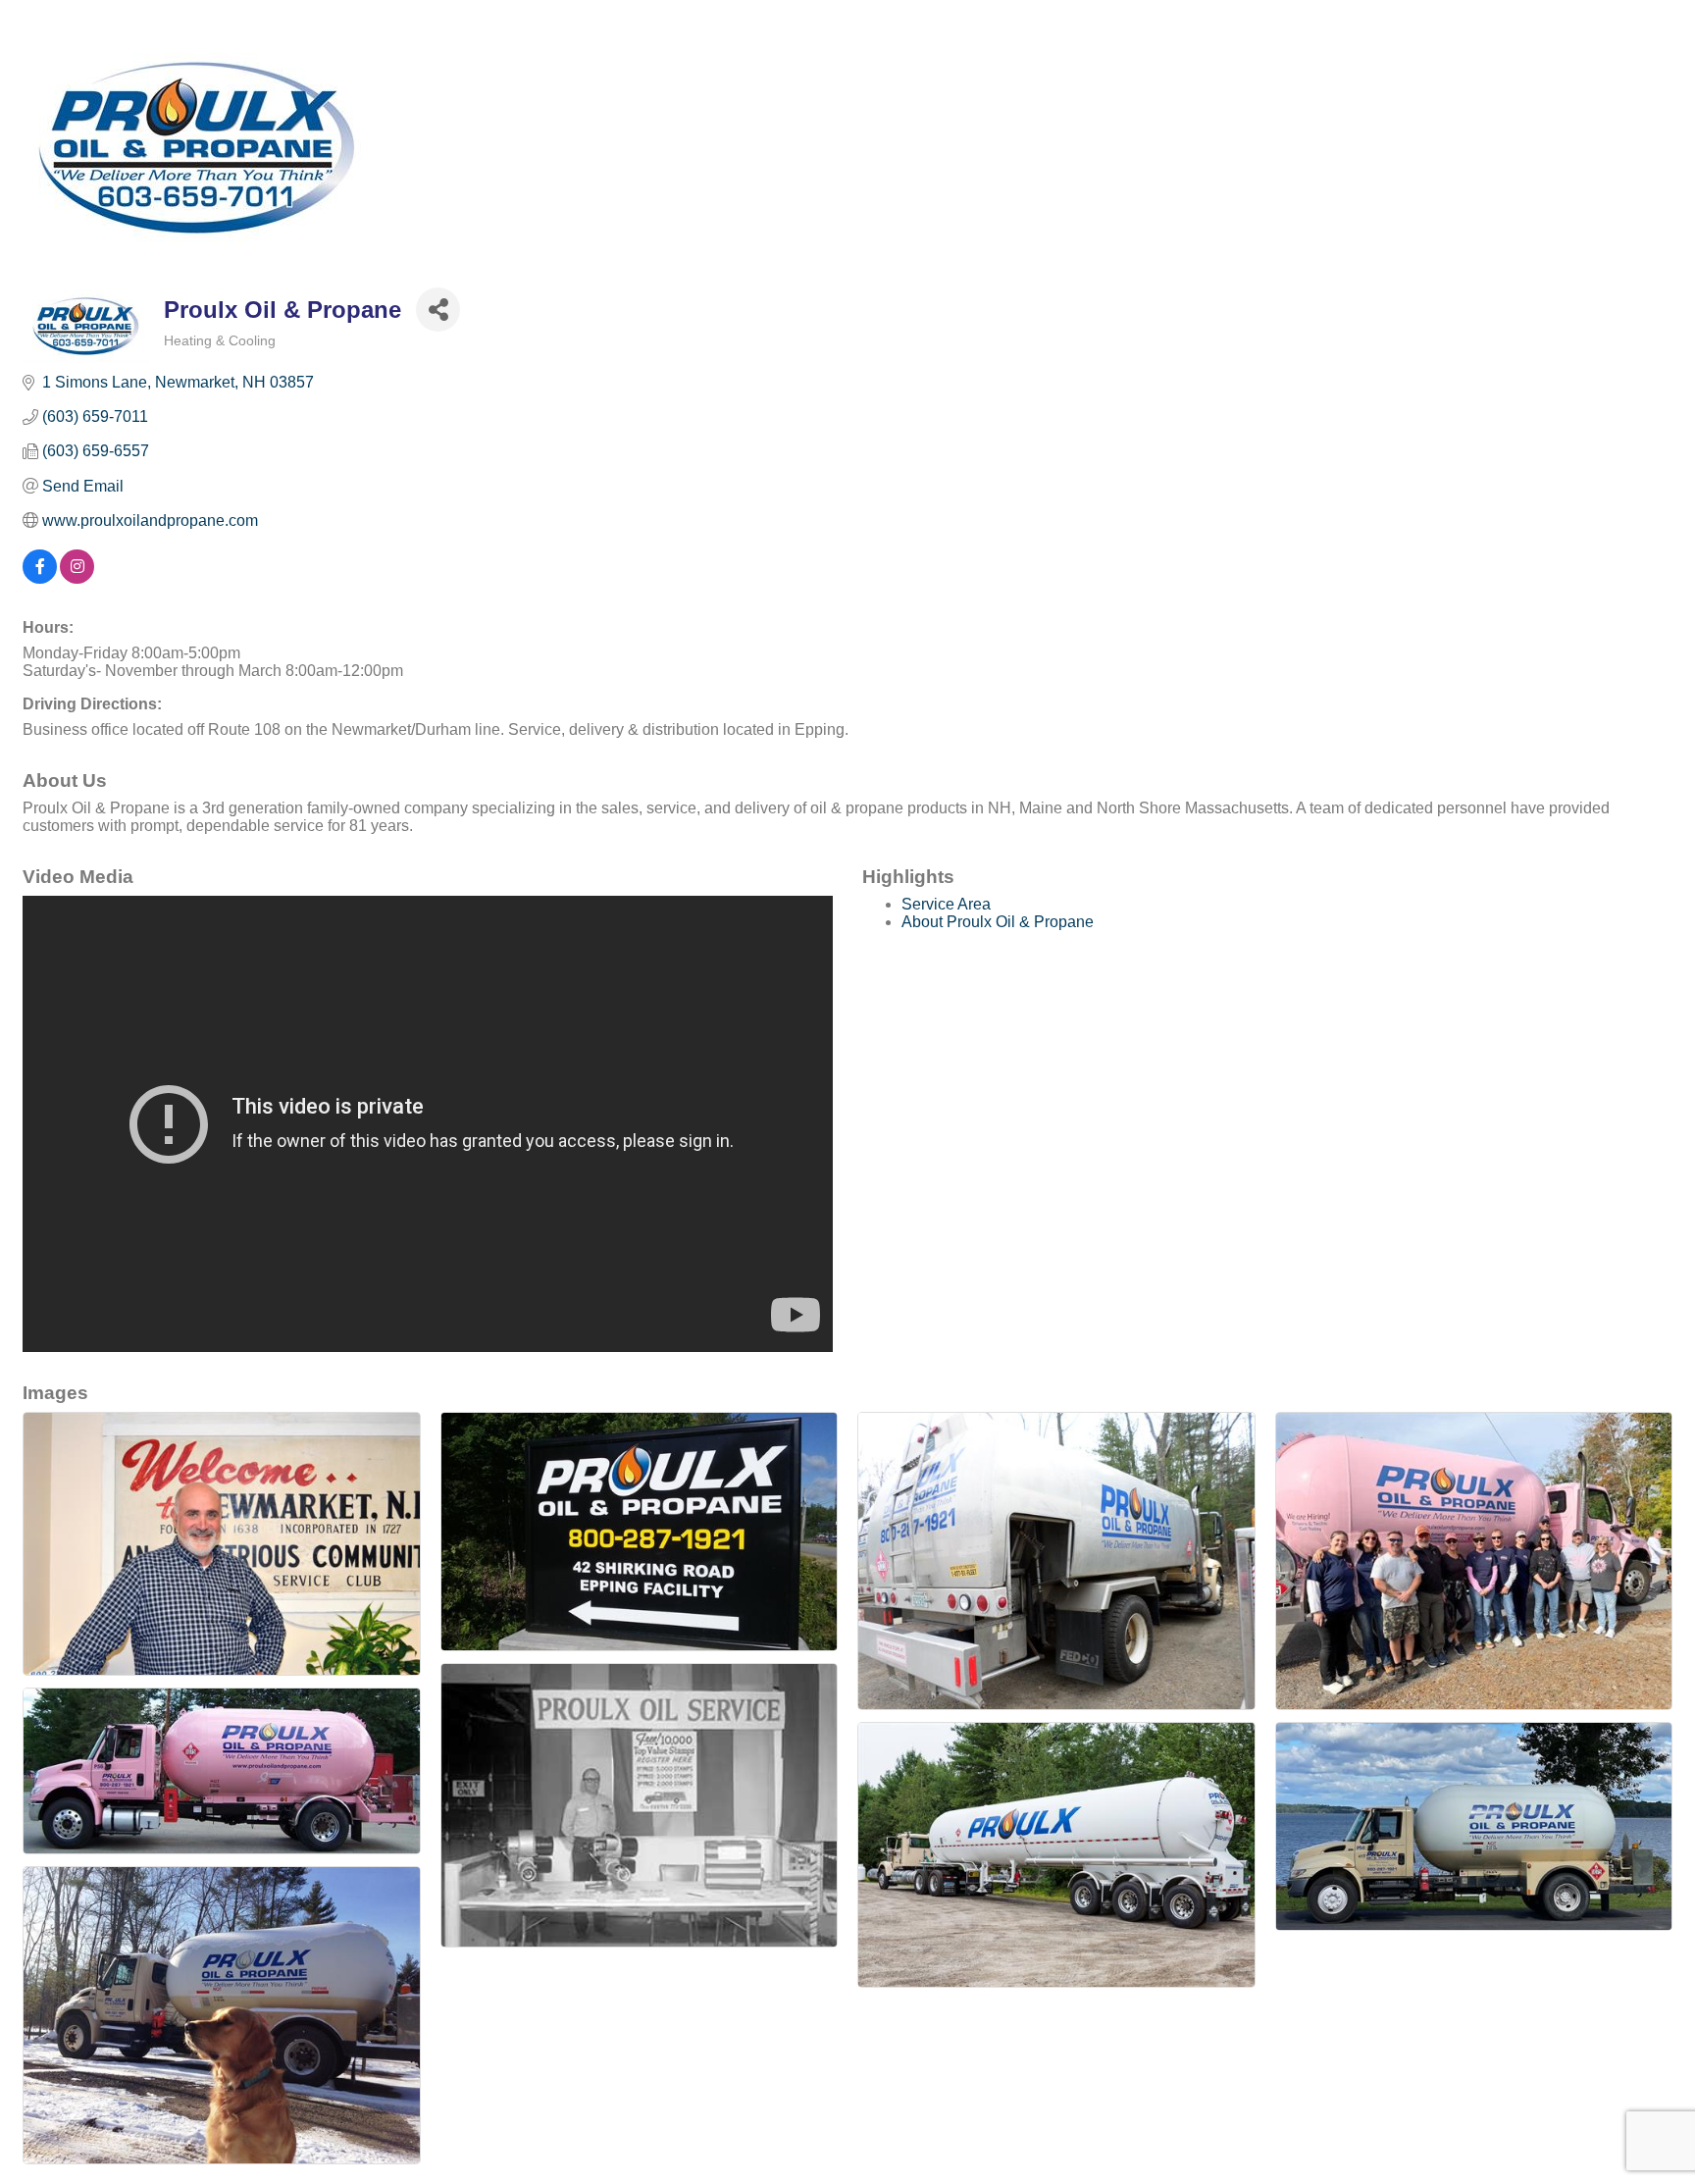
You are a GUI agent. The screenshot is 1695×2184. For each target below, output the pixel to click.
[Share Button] (438, 310)
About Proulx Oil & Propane (998, 922)
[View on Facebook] (40, 578)
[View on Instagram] (77, 578)
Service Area (946, 904)
